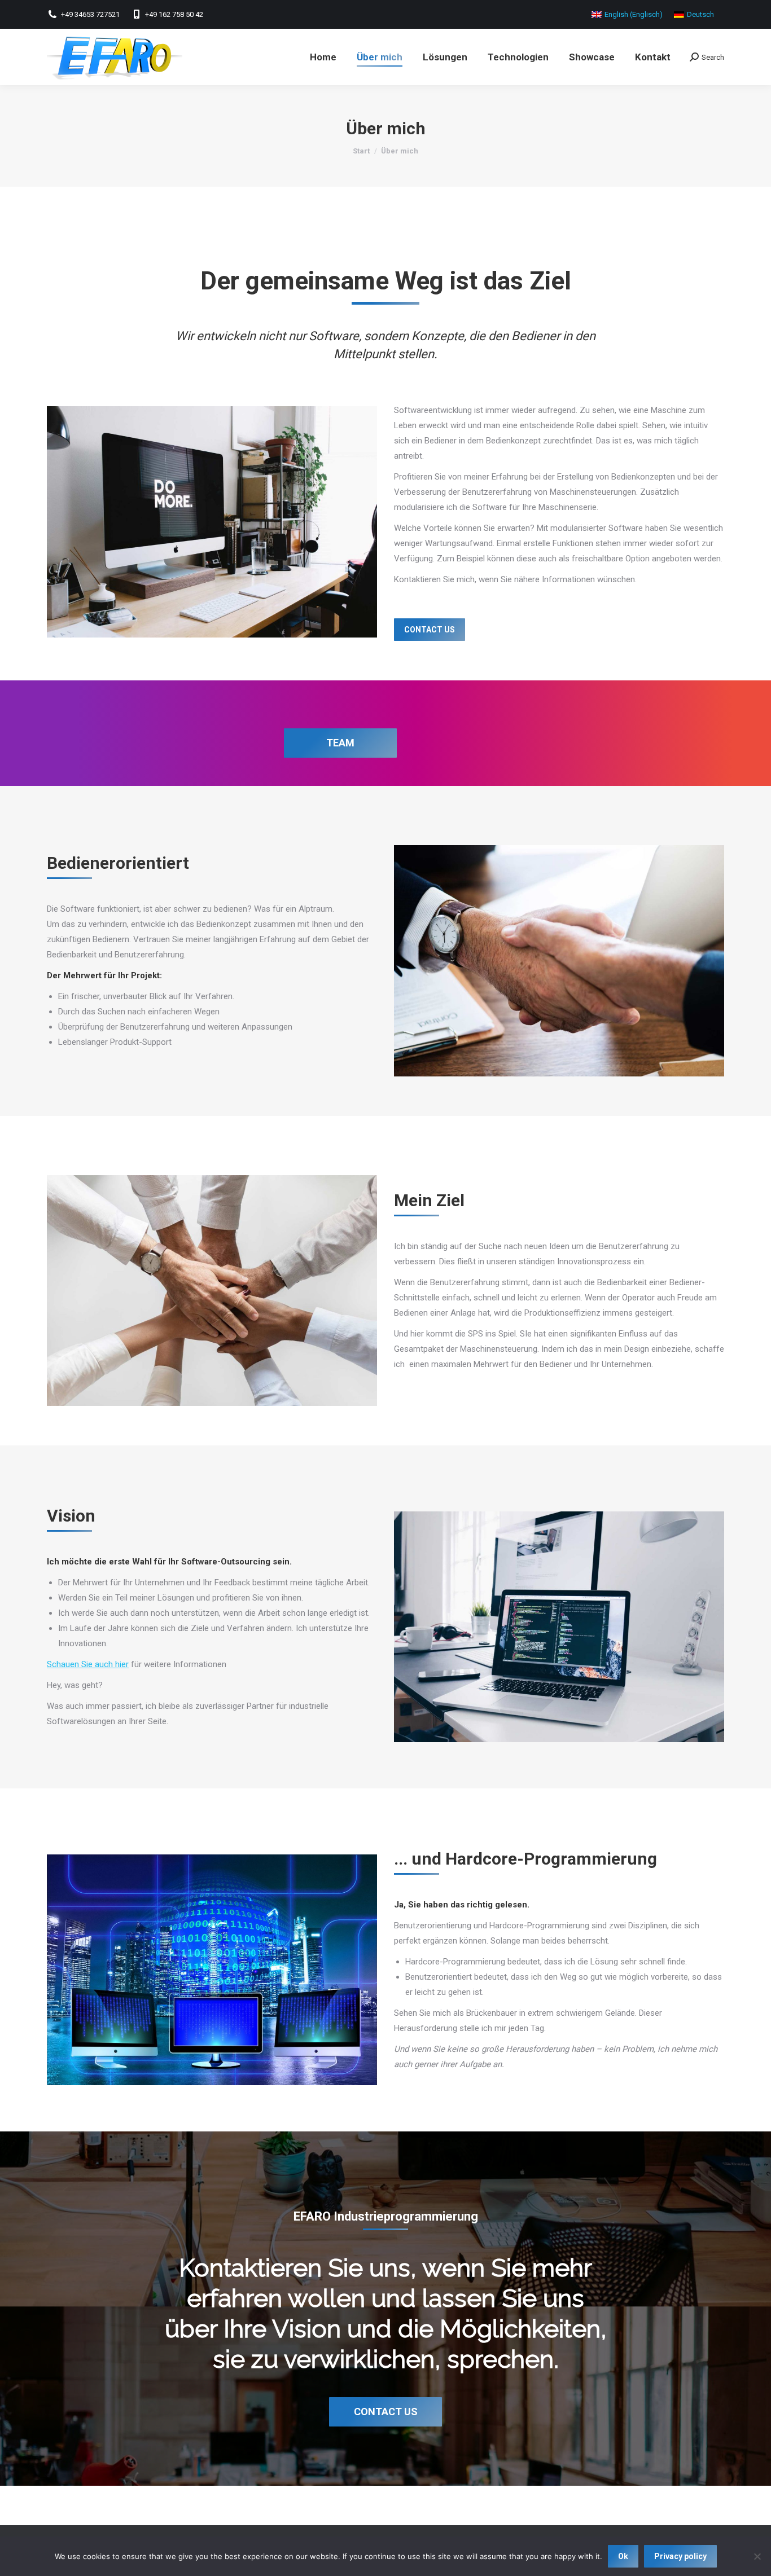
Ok (623, 2556)
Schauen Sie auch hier (88, 1664)
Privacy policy (680, 2556)
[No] (757, 2556)
